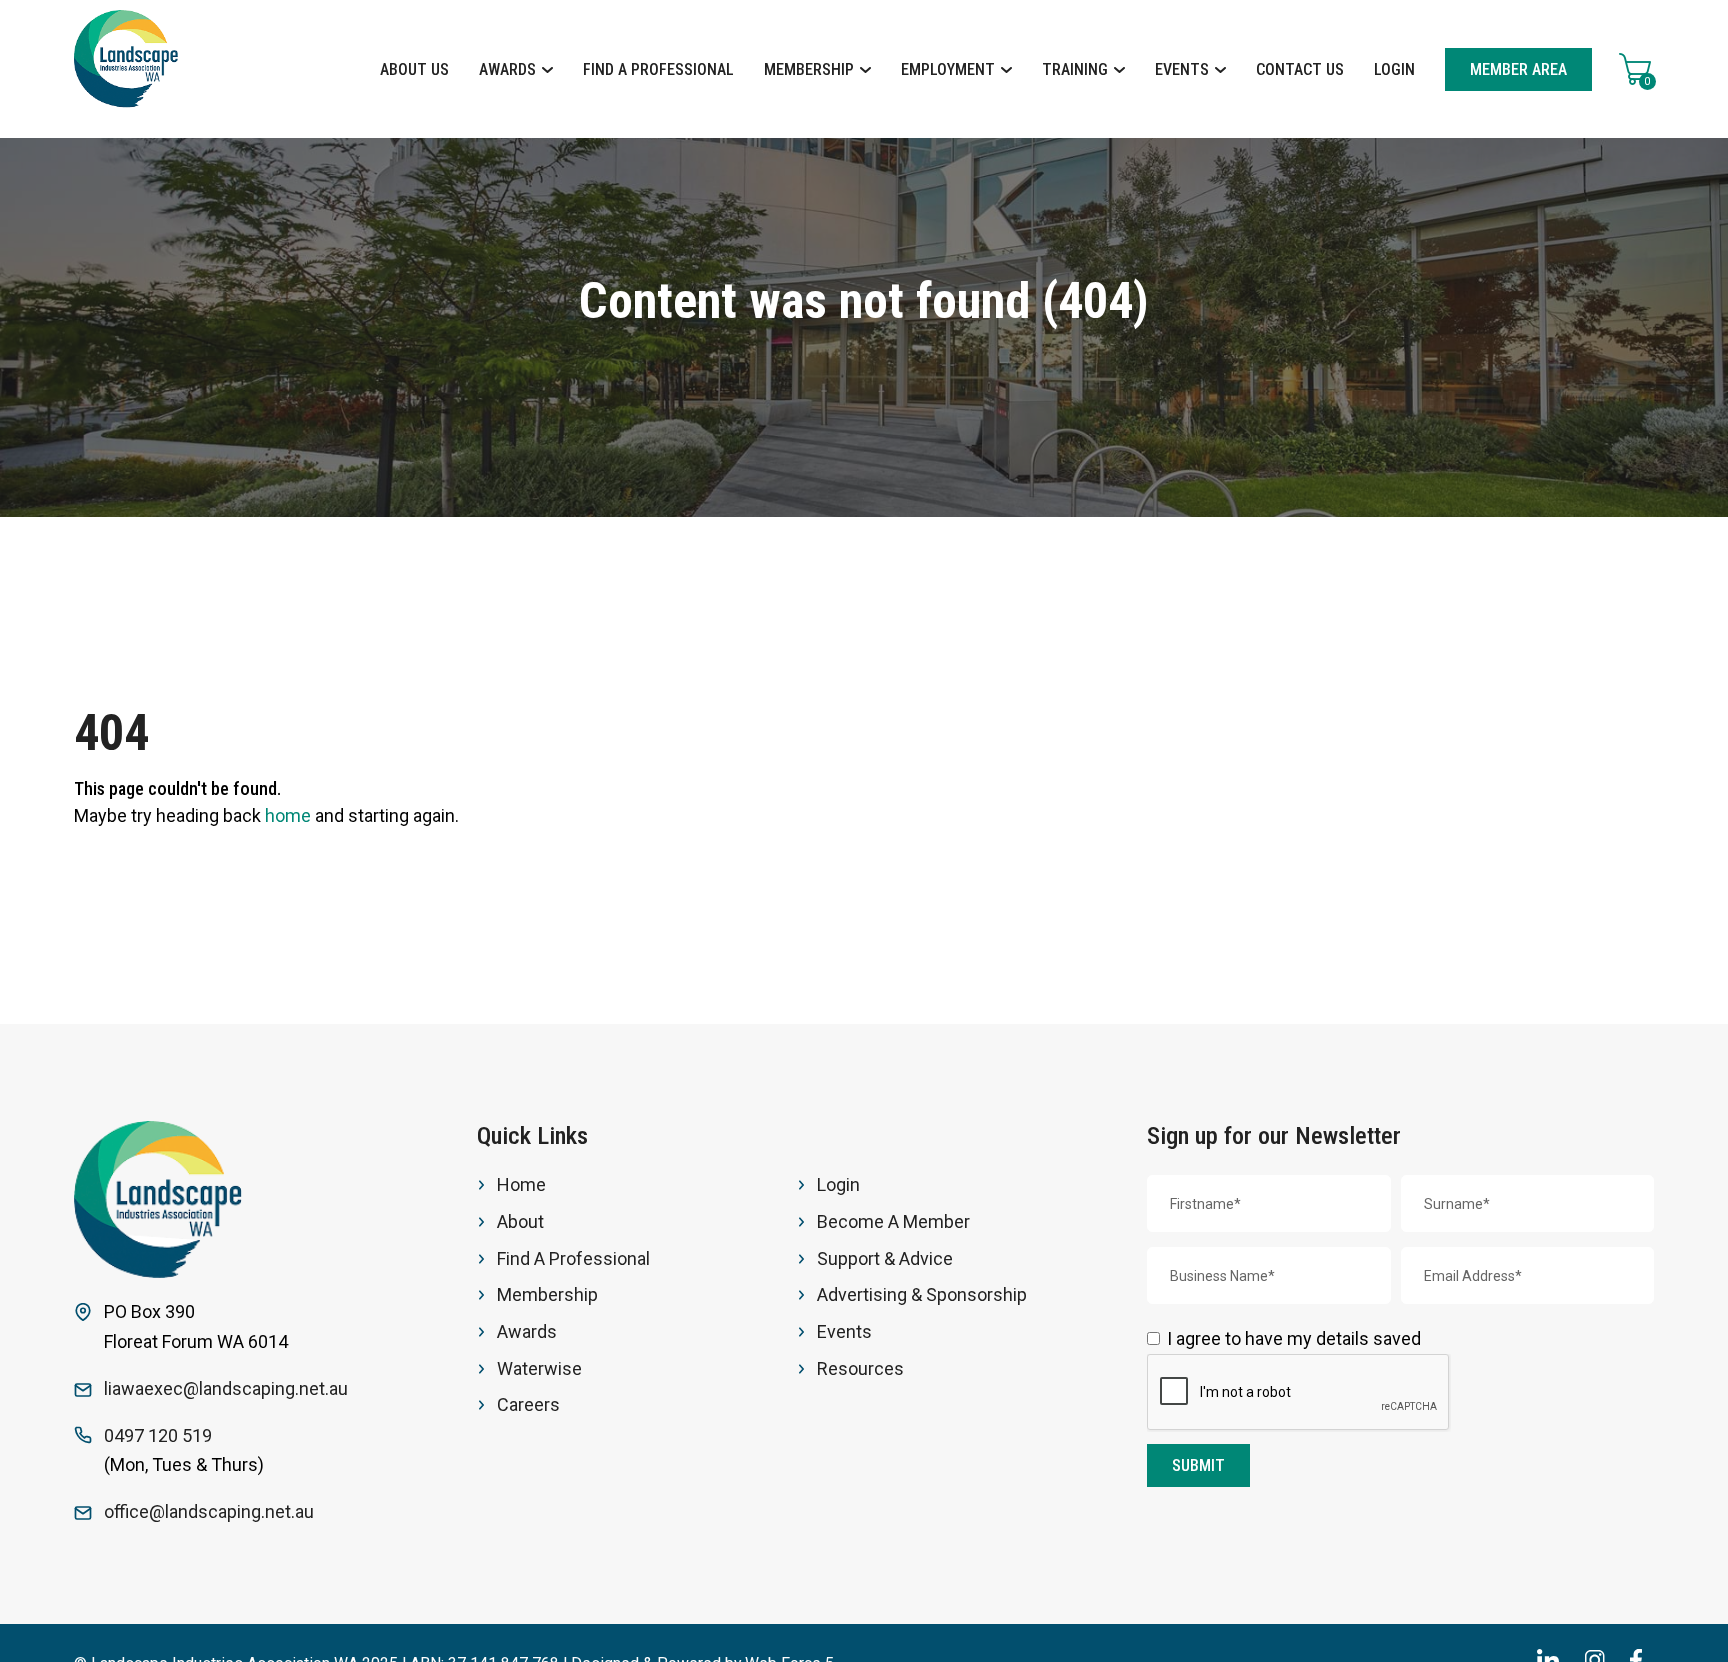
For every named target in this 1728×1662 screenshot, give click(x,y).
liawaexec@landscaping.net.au (226, 1388)
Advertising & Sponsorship (922, 1294)
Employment (950, 69)
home (288, 815)
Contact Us (1300, 69)
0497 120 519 (158, 1435)
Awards (509, 69)
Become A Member (893, 1221)
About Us (414, 69)
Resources (860, 1368)
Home (521, 1184)
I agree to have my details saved (1294, 1338)
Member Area (1518, 69)
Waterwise (539, 1368)
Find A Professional (658, 69)
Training (1077, 69)
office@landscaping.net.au (209, 1511)
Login (1394, 69)
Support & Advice (885, 1258)
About (520, 1221)
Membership (811, 69)
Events (1184, 69)
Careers (528, 1404)
